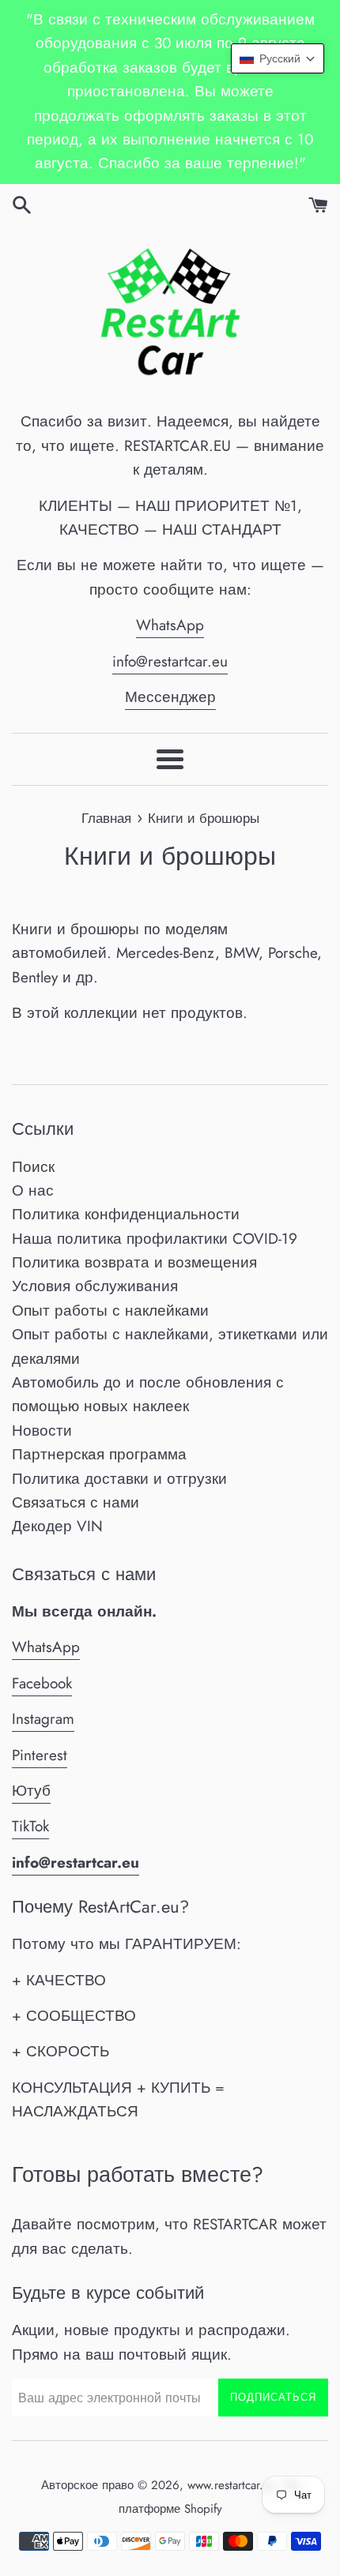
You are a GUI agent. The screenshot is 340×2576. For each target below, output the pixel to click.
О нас (33, 1190)
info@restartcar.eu (170, 661)
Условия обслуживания (95, 1286)
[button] (278, 58)
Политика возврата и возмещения (134, 1262)
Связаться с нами (76, 1502)
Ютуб (31, 1791)
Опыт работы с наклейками (110, 1311)
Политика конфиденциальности (126, 1214)
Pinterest (40, 1755)
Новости (42, 1431)
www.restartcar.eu (232, 2485)
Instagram (43, 1719)
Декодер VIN (57, 1526)
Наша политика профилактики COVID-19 (155, 1239)
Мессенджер (170, 697)
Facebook (42, 1683)
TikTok (30, 1826)
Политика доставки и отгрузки (119, 1479)
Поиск (33, 1167)
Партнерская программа (99, 1454)
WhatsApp (170, 625)
